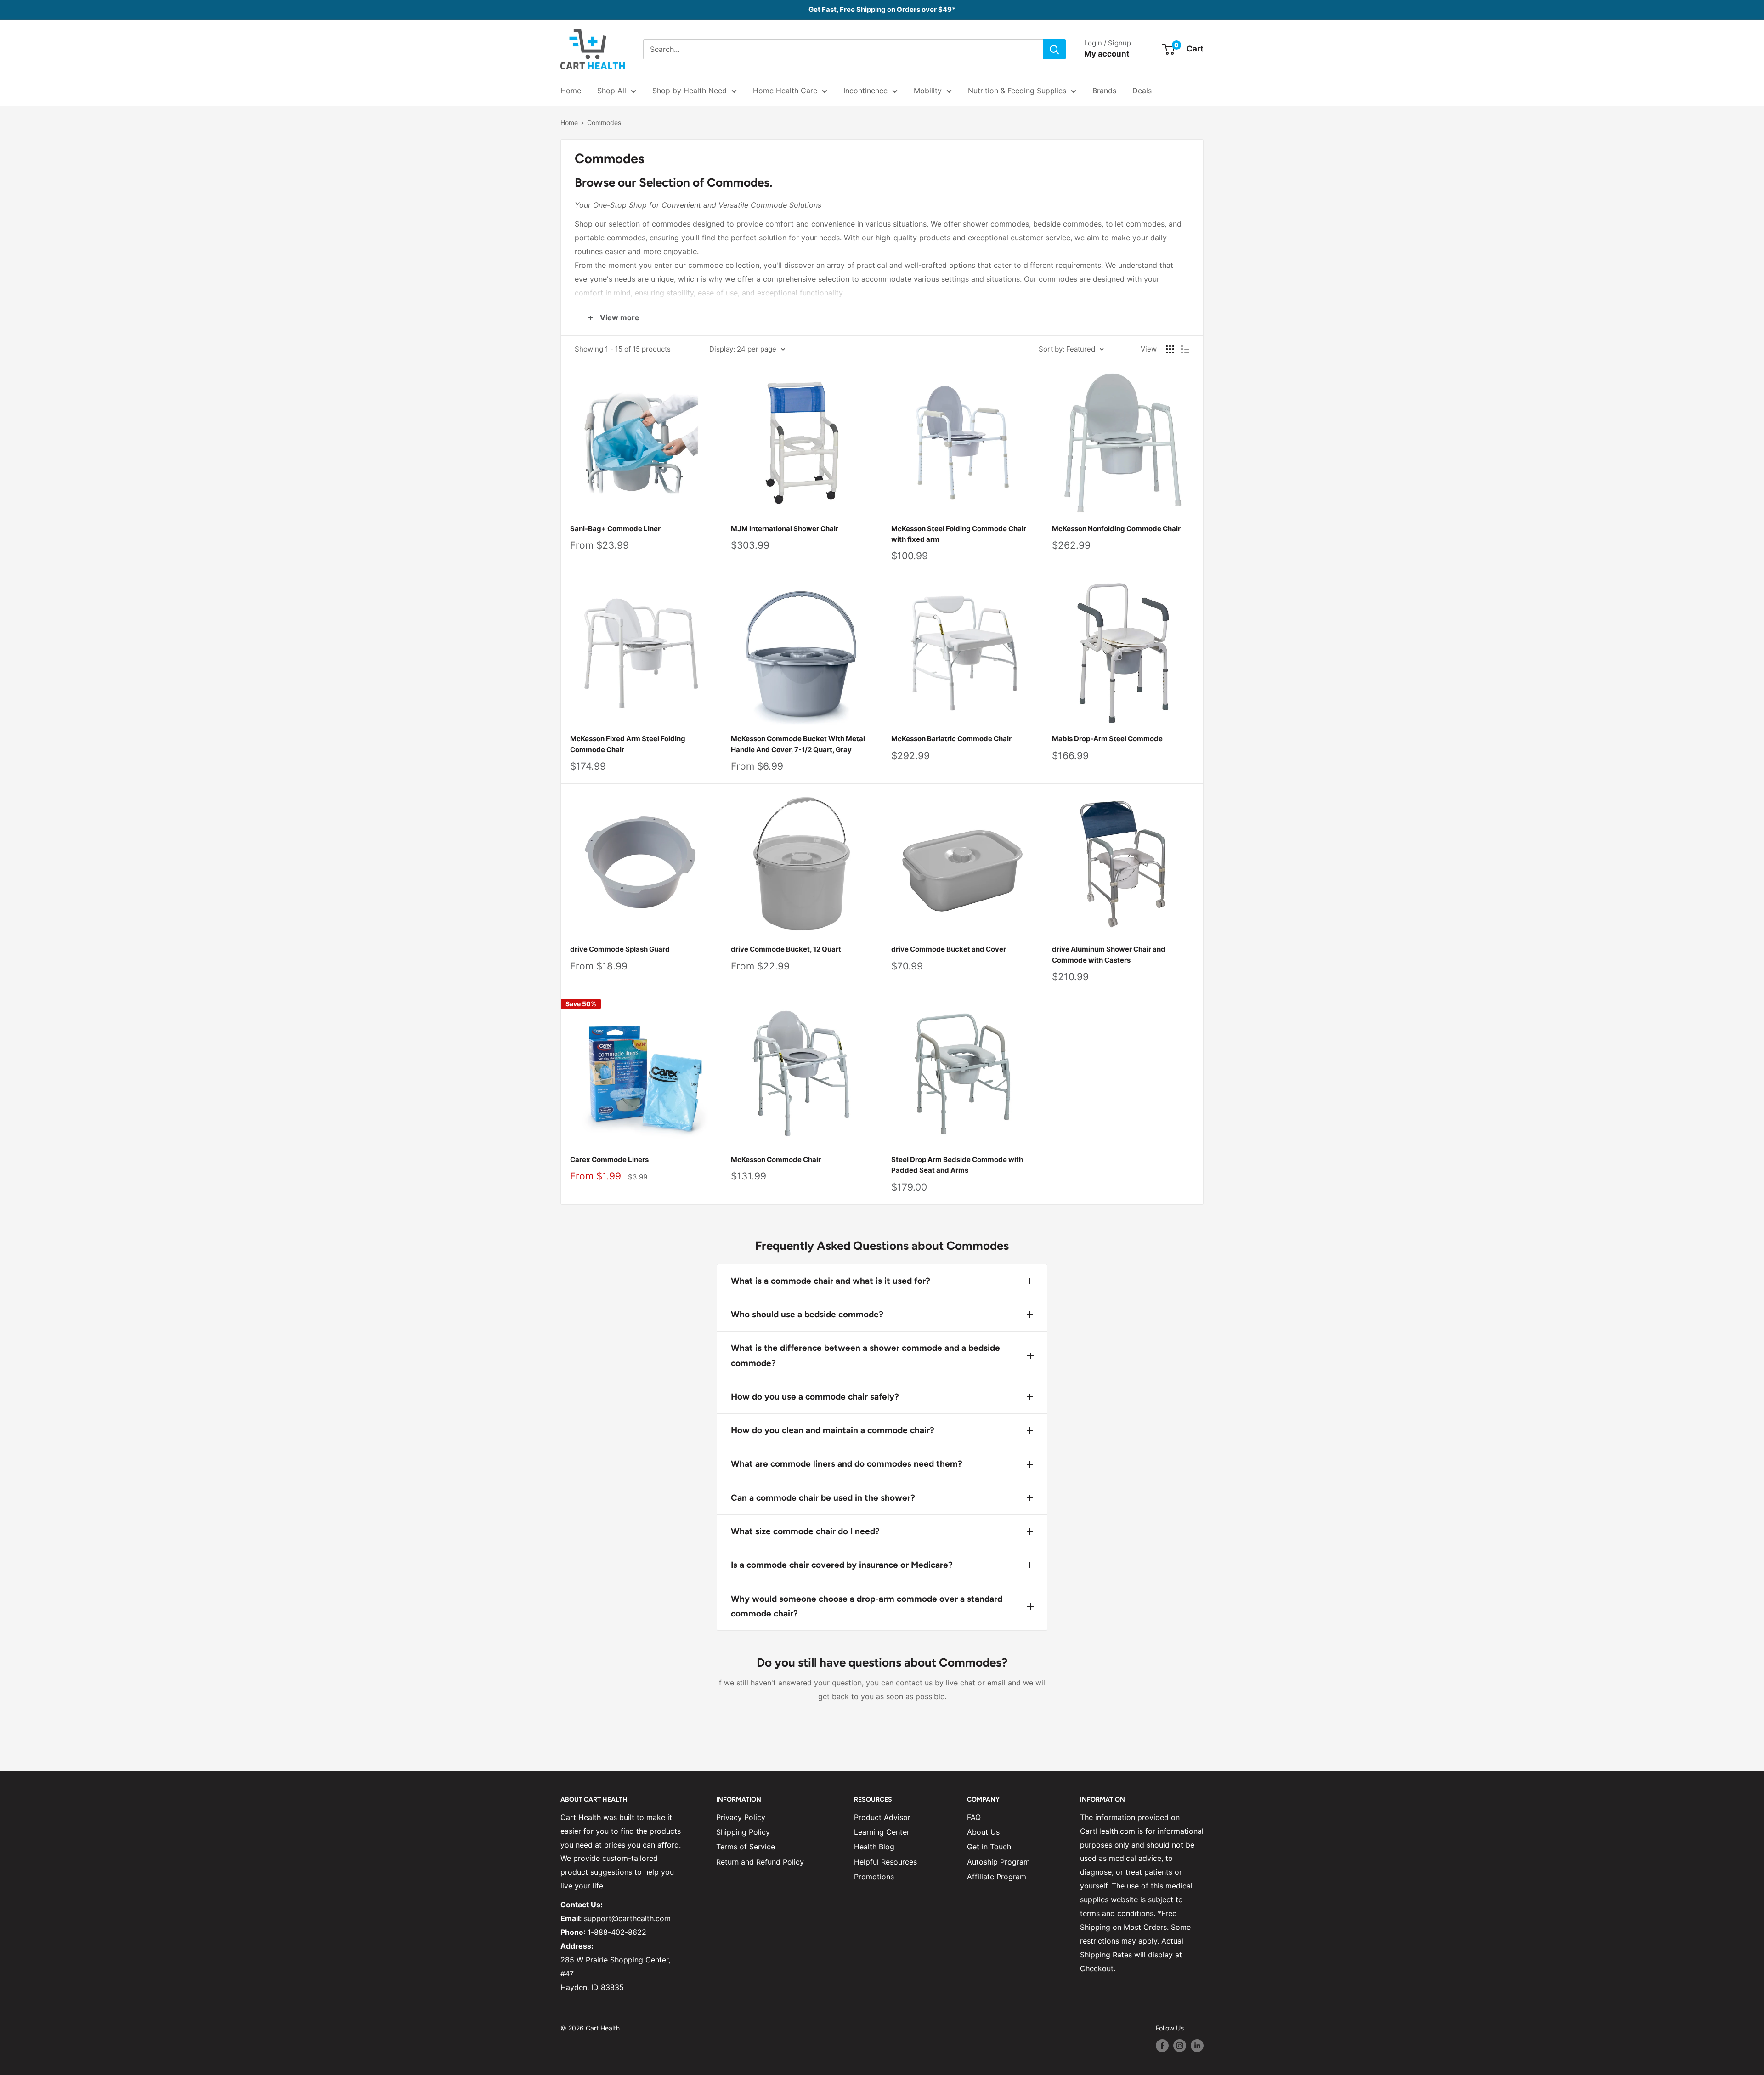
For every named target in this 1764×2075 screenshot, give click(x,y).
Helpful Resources (885, 1862)
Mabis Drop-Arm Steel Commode (1107, 739)
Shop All (612, 91)
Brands (1104, 91)
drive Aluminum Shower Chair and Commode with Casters (1109, 954)
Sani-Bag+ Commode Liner (615, 529)
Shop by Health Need (690, 91)
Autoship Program (998, 1862)
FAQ (974, 1817)
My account (1107, 54)
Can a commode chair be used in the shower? (823, 1498)
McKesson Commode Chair (776, 1159)
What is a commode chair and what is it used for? (831, 1281)
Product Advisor (882, 1817)
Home (571, 91)
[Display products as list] (1185, 349)
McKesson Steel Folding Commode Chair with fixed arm (959, 534)
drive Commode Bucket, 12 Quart (786, 949)
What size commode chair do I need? (805, 1531)
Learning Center (882, 1832)
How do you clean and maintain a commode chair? (833, 1430)
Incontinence (865, 91)
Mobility (928, 91)
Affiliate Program (997, 1877)
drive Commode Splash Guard (620, 949)
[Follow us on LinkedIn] (1197, 2046)
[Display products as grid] (1170, 349)
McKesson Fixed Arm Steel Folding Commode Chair (628, 744)
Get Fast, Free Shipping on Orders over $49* (882, 9)
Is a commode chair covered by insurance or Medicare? (842, 1565)
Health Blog (874, 1847)
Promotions (874, 1877)
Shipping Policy (743, 1832)
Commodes (604, 122)
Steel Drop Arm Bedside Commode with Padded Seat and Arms (957, 1165)
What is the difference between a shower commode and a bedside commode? (865, 1355)
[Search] (1054, 49)
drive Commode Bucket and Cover (949, 949)
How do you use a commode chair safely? (815, 1397)
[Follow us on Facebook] (1162, 2046)
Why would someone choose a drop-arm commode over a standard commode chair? (867, 1606)
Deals (1142, 91)
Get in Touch (989, 1847)
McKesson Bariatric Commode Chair (951, 739)
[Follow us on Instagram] (1180, 2046)
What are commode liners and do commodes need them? (847, 1464)
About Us (983, 1832)
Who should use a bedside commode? (807, 1314)
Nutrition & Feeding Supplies (1017, 91)
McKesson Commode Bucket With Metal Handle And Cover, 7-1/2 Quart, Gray (798, 744)
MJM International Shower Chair (785, 529)
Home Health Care (785, 91)
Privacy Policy (741, 1817)
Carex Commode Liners (609, 1159)
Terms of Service (746, 1847)
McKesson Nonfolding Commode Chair (1116, 529)
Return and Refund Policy (760, 1862)
